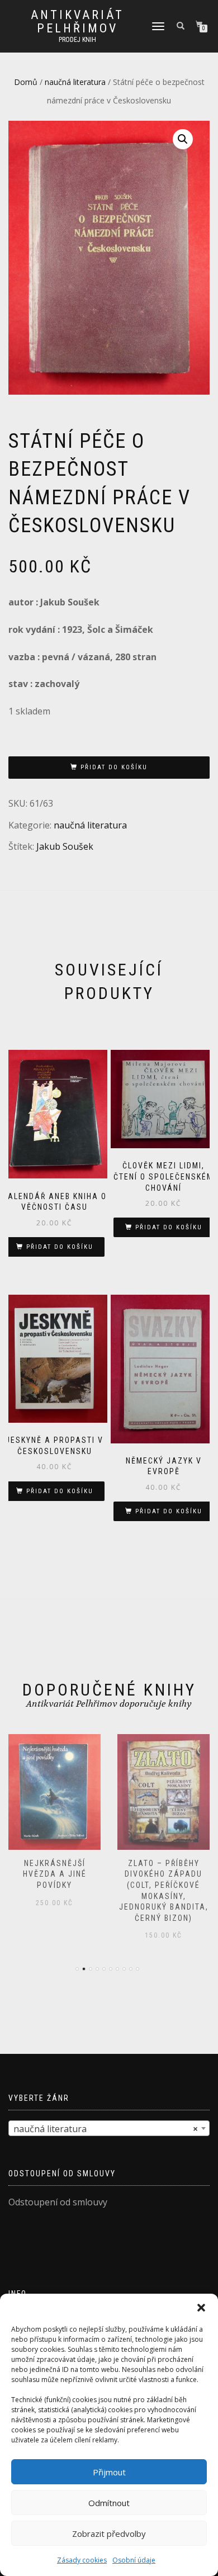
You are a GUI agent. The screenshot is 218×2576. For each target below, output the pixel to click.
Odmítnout (109, 2503)
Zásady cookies (82, 2560)
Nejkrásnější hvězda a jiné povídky (55, 1874)
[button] (201, 2308)
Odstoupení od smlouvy (58, 2202)
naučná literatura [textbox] (106, 2129)
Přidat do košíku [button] (60, 1247)
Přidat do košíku (114, 767)
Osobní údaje (134, 2560)
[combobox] (109, 2128)
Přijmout (109, 2472)
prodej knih (77, 40)
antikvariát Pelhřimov (77, 22)
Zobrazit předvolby (109, 2534)
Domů (26, 82)
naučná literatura (75, 82)
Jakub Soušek (65, 846)
